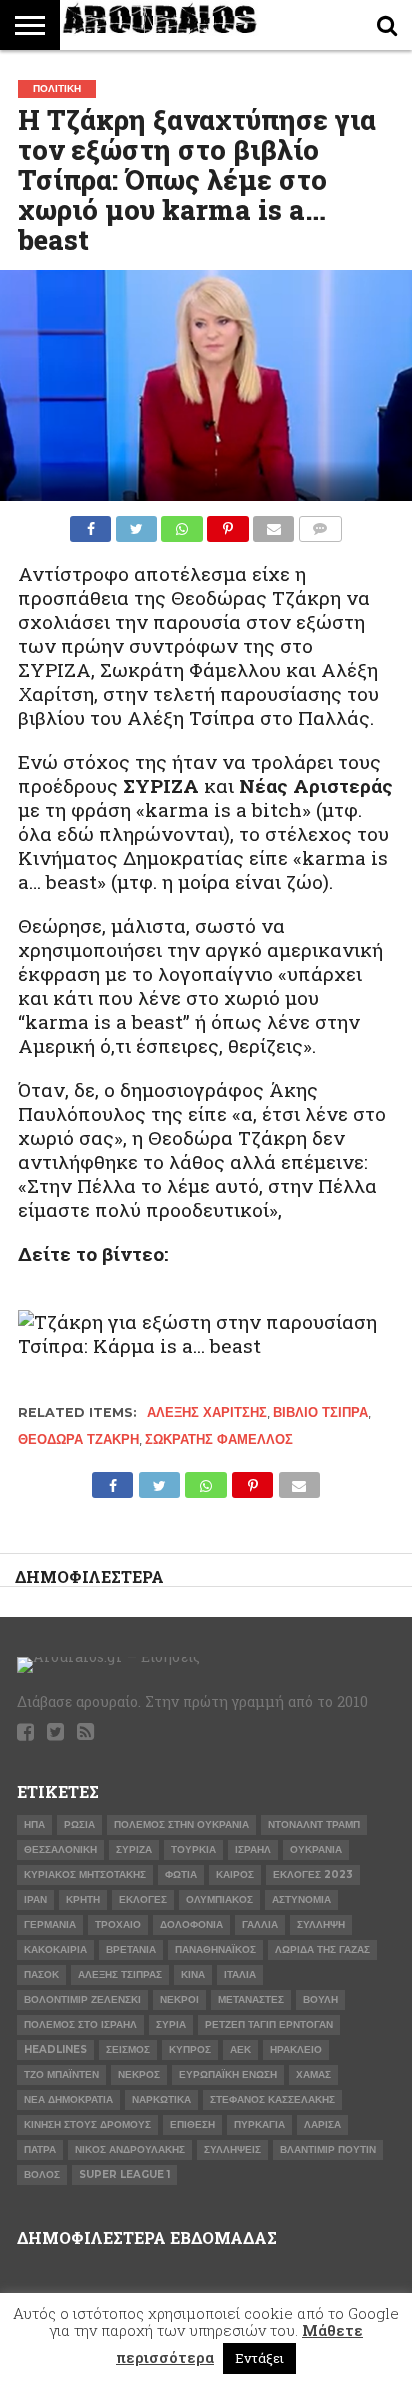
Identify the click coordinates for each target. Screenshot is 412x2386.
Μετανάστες (251, 1999)
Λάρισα (322, 2124)
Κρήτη (83, 1899)
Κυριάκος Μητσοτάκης (85, 1874)
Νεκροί (179, 1999)
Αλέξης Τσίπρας (120, 1974)
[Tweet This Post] (136, 523)
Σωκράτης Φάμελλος (219, 1439)
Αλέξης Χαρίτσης (207, 1412)
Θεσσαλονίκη (60, 1849)
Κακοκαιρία (55, 1949)
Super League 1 (124, 2174)
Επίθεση (192, 2124)
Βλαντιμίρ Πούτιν (328, 2149)
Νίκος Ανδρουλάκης (130, 2149)
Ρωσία (79, 1824)
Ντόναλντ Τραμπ (314, 1824)
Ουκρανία (316, 1849)
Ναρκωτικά (161, 2099)
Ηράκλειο (296, 2049)
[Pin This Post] (228, 523)
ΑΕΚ (240, 2049)
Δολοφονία (191, 1924)
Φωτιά (181, 1874)
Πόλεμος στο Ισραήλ (80, 2024)
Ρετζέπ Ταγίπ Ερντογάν (269, 2024)
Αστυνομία (301, 1899)
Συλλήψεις (232, 2149)
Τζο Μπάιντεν (61, 2074)
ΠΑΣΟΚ (41, 1974)
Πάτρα (40, 2149)
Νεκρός (139, 2074)
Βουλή (320, 1999)
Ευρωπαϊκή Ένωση (228, 2074)
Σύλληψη (321, 1924)
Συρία (171, 2024)
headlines (55, 2049)
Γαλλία (260, 1924)
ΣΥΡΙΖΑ (134, 1849)
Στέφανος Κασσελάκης (272, 2099)
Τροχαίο (118, 1924)
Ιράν (35, 1899)
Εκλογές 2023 (313, 1874)
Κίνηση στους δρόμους (87, 2124)
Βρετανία (131, 1949)
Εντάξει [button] (259, 2358)
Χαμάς (313, 2074)
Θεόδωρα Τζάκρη (78, 1439)
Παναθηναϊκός (215, 1949)
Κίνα (193, 1974)
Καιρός (235, 1874)
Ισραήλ (253, 1849)
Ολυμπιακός (219, 1899)
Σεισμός (128, 2049)
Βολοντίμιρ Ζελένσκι (82, 1999)
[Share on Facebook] (90, 523)
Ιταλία (240, 1974)
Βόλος (42, 2174)
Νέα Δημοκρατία (68, 2099)
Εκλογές (143, 1899)
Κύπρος (190, 2049)
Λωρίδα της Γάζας (322, 1949)
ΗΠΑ (34, 1824)
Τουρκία (193, 1849)
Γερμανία (50, 1924)
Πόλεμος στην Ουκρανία (181, 1824)
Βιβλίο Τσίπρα (320, 1412)
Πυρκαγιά (259, 2124)
